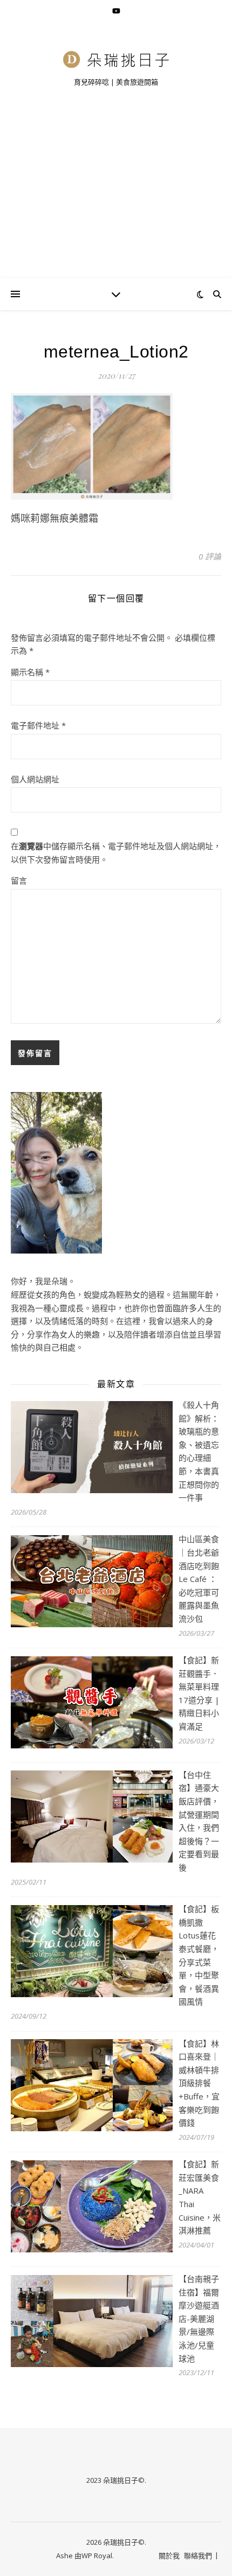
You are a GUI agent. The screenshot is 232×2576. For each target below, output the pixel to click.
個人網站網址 (35, 779)
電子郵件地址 (38, 725)
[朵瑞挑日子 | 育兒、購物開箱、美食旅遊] (116, 59)
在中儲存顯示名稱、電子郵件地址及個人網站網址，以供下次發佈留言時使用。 (116, 853)
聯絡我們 (198, 2556)
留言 (19, 880)
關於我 (169, 2556)
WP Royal (97, 2556)
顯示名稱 (30, 672)
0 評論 (210, 556)
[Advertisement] (116, 196)
